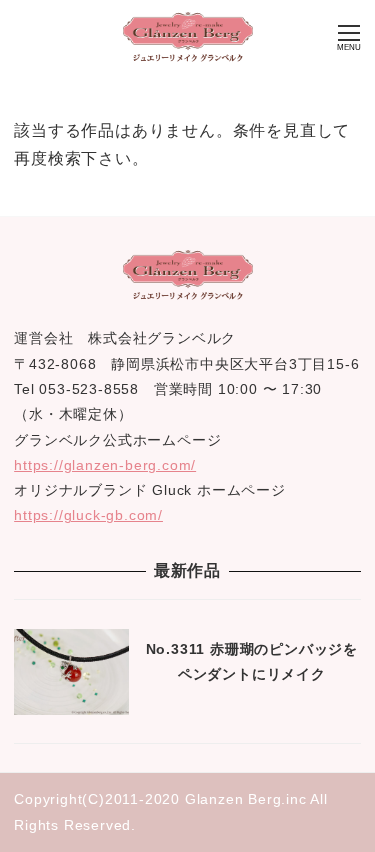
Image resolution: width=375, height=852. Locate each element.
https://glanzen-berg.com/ (105, 465)
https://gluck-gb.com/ (88, 515)
